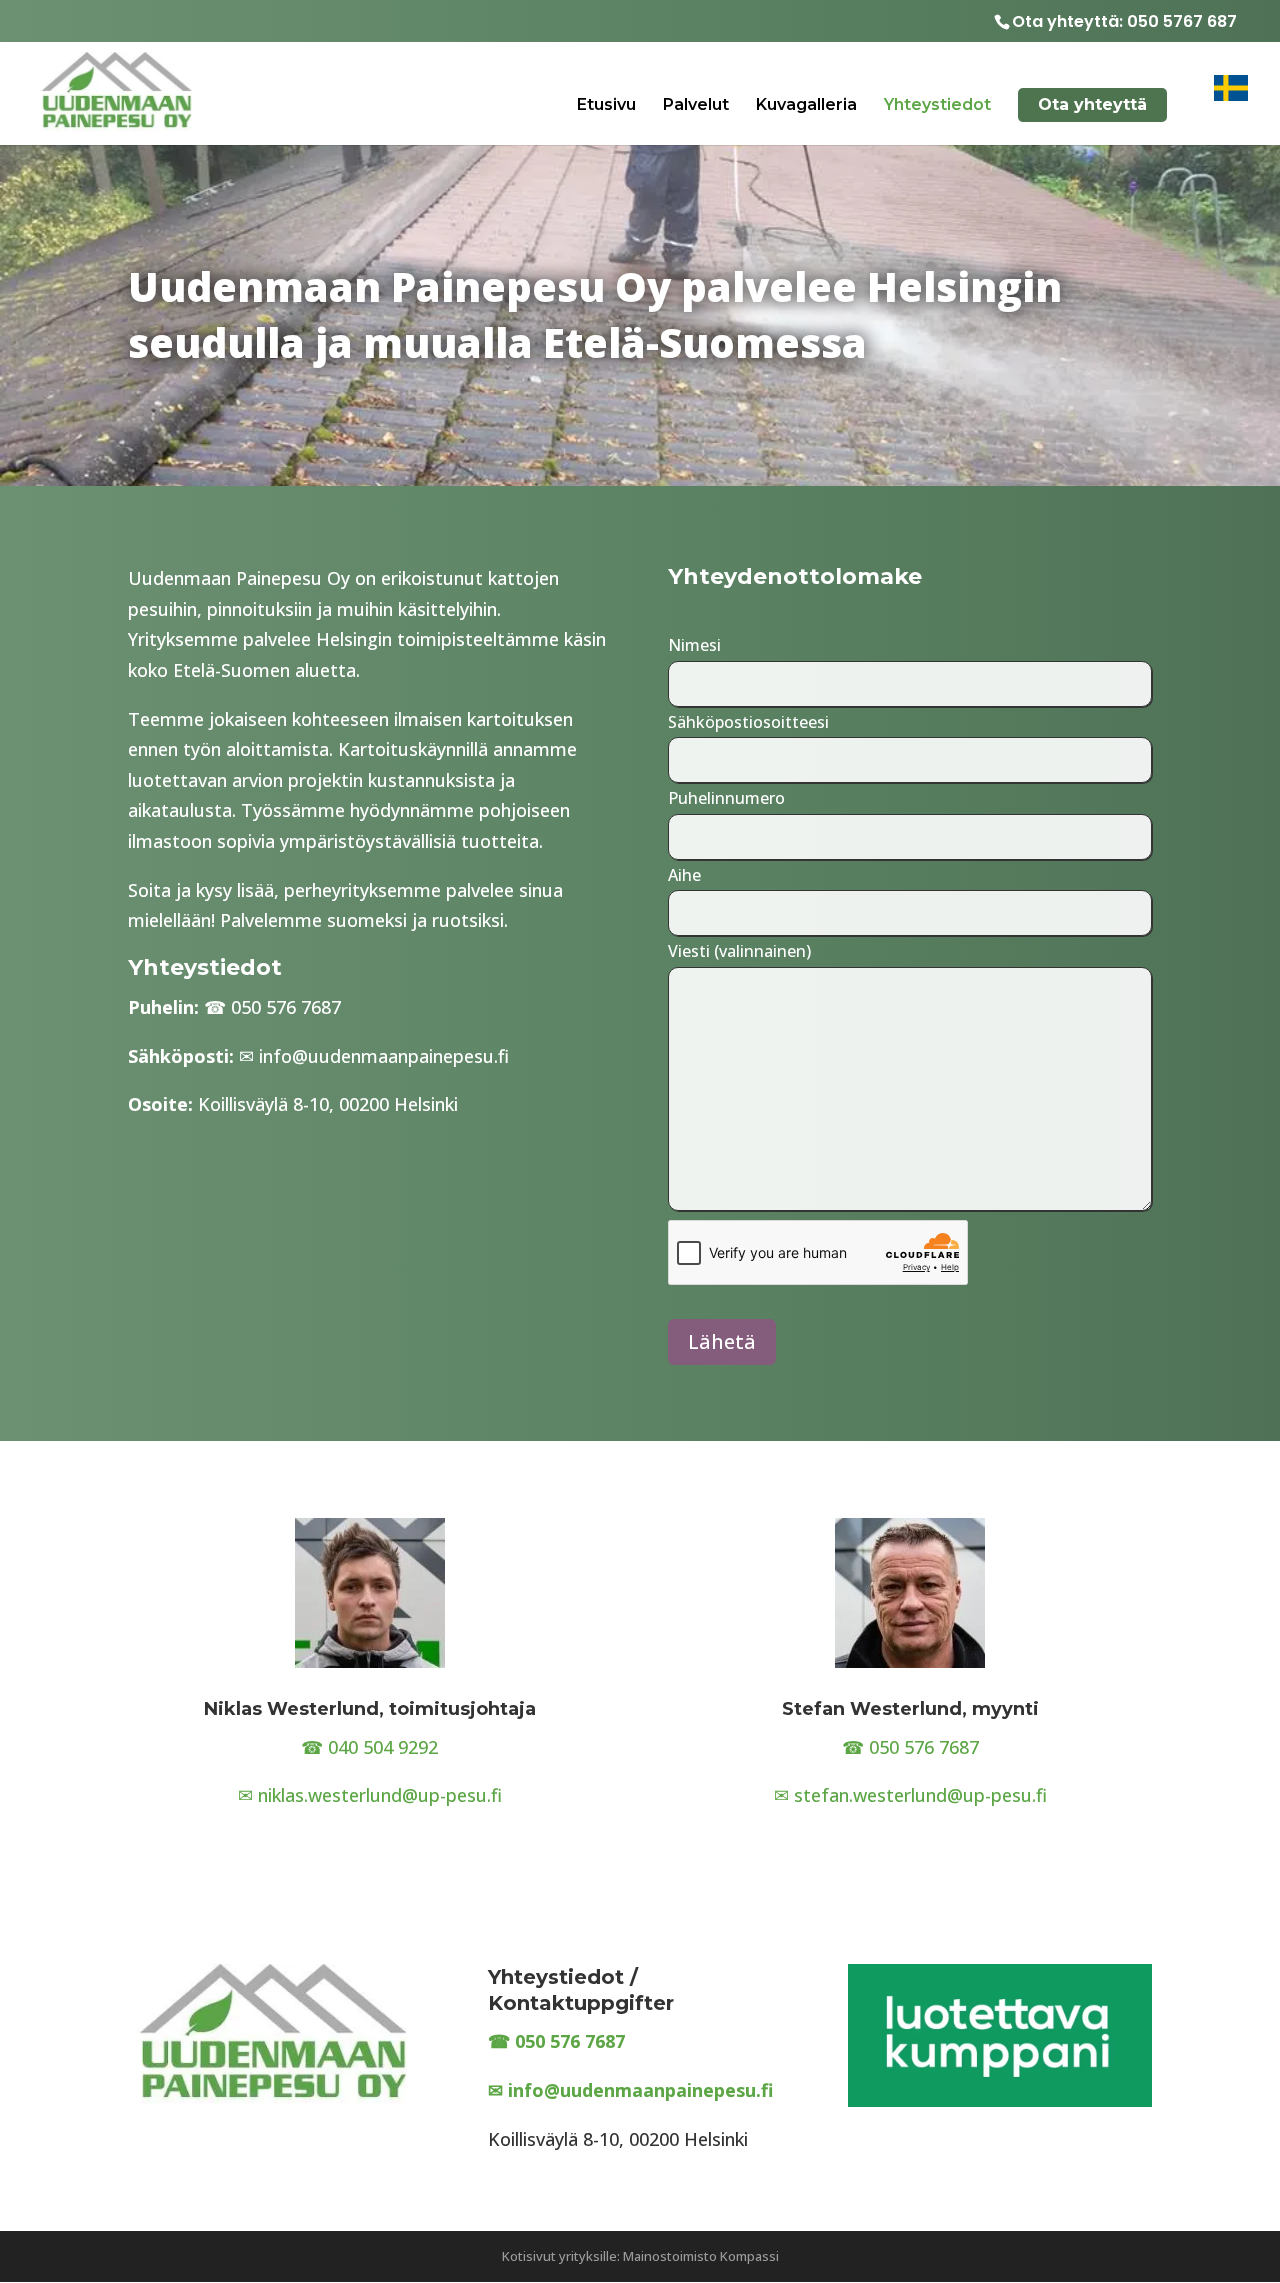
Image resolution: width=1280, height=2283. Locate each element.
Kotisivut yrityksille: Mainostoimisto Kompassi (640, 2256)
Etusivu (606, 106)
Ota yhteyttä (1092, 104)
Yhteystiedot (937, 106)
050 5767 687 (1182, 21)
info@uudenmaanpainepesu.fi (384, 1056)
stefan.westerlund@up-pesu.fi (920, 1795)
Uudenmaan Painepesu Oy (239, 578)
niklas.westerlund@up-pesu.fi (380, 1795)
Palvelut (696, 106)
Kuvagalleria (806, 106)
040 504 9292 (383, 1747)
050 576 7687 (286, 1007)
